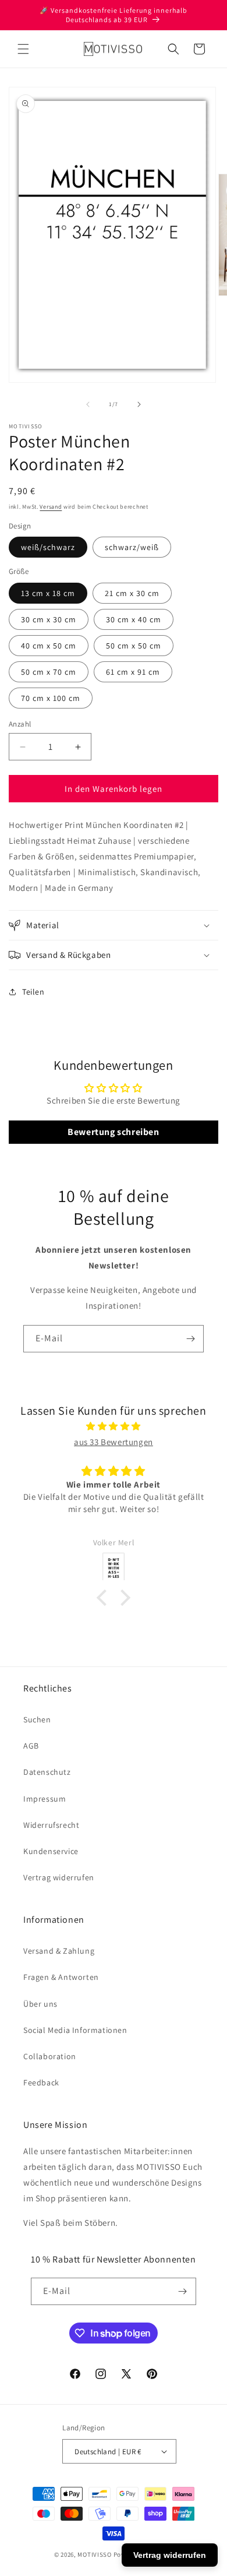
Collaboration (50, 2056)
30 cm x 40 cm (134, 619)
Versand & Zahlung (59, 1951)
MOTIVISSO (94, 2554)
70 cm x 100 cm (51, 698)
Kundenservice (51, 1851)
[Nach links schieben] (88, 404)
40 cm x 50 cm (49, 646)
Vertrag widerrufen (59, 1877)
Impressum (45, 1799)
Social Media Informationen (75, 2030)
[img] (114, 1426)
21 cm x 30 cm (132, 593)
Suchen (37, 1719)
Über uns (40, 2004)
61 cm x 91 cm (133, 672)
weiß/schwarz (48, 547)
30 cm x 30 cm (49, 619)
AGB (31, 1746)
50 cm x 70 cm (49, 672)
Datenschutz (47, 1772)
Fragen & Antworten (61, 1977)
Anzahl (20, 724)
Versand (51, 507)
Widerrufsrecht (51, 1825)
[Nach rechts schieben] (139, 404)
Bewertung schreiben (113, 1132)
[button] (23, 49)
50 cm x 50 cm (134, 646)
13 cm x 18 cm (48, 593)
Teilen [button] (33, 992)
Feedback (41, 2082)
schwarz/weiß (132, 547)
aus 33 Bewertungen (114, 1442)
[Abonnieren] (190, 1339)
